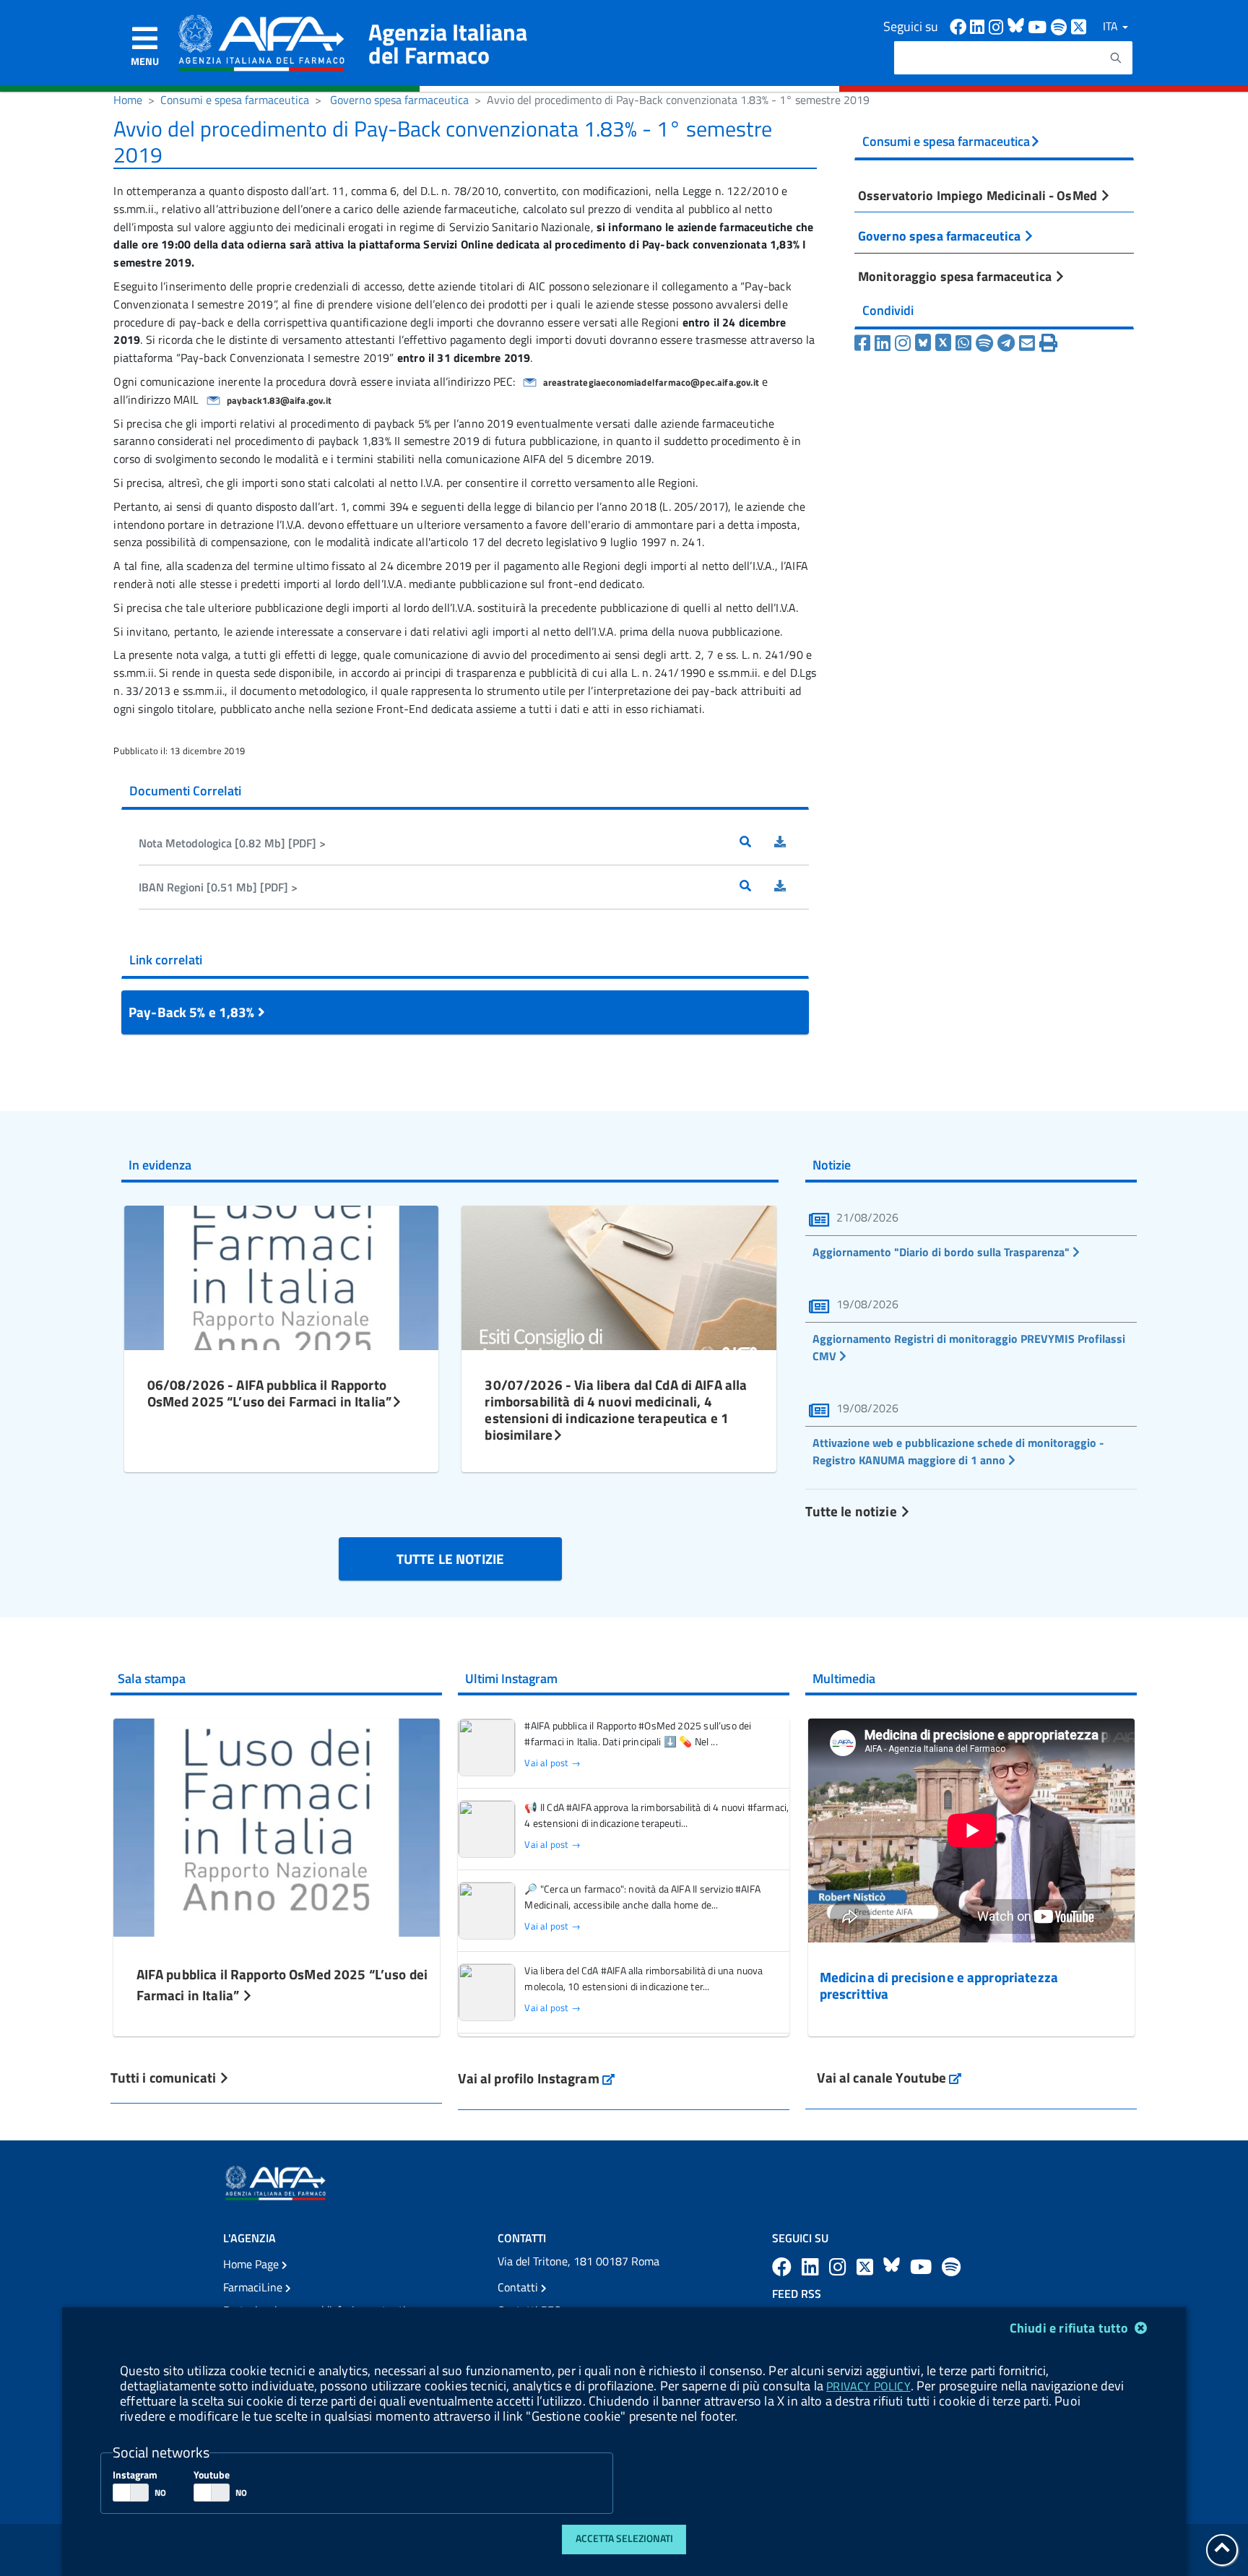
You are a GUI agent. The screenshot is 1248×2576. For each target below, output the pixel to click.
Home (128, 100)
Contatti (519, 2287)
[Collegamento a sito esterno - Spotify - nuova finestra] (1061, 26)
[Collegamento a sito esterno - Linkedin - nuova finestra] (979, 26)
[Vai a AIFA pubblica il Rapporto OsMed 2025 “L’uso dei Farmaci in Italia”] (277, 1826)
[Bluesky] (925, 343)
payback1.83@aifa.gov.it (279, 400)
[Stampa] (1048, 343)
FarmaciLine (254, 2287)
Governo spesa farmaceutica (399, 100)
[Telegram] (1006, 343)
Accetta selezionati (624, 2538)
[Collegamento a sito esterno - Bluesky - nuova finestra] (1018, 26)
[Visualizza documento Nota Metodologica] (757, 843)
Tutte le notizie (852, 1511)
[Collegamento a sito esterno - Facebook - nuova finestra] (960, 26)
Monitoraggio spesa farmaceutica (956, 276)
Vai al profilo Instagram (536, 2078)
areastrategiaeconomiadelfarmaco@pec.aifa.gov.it (651, 382)
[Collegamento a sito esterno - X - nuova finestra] (1079, 26)
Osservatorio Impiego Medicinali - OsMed (979, 195)
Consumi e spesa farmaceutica (235, 100)
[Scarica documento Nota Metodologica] (792, 843)
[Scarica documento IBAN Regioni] (792, 887)
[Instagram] (903, 343)
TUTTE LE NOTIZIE (450, 1559)
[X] (943, 343)
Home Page (252, 2264)
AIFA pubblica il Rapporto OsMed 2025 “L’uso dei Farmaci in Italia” (282, 1984)
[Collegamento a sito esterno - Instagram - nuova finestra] (998, 26)
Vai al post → (552, 1763)
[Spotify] (984, 343)
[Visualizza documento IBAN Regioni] (757, 887)
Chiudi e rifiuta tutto (1071, 2328)
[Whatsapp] (963, 343)
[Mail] (1027, 343)
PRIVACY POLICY (868, 2386)
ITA (1112, 26)
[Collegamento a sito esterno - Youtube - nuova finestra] (1039, 26)
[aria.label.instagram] (840, 2266)
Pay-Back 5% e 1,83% (193, 1012)
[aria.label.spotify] (951, 2266)
